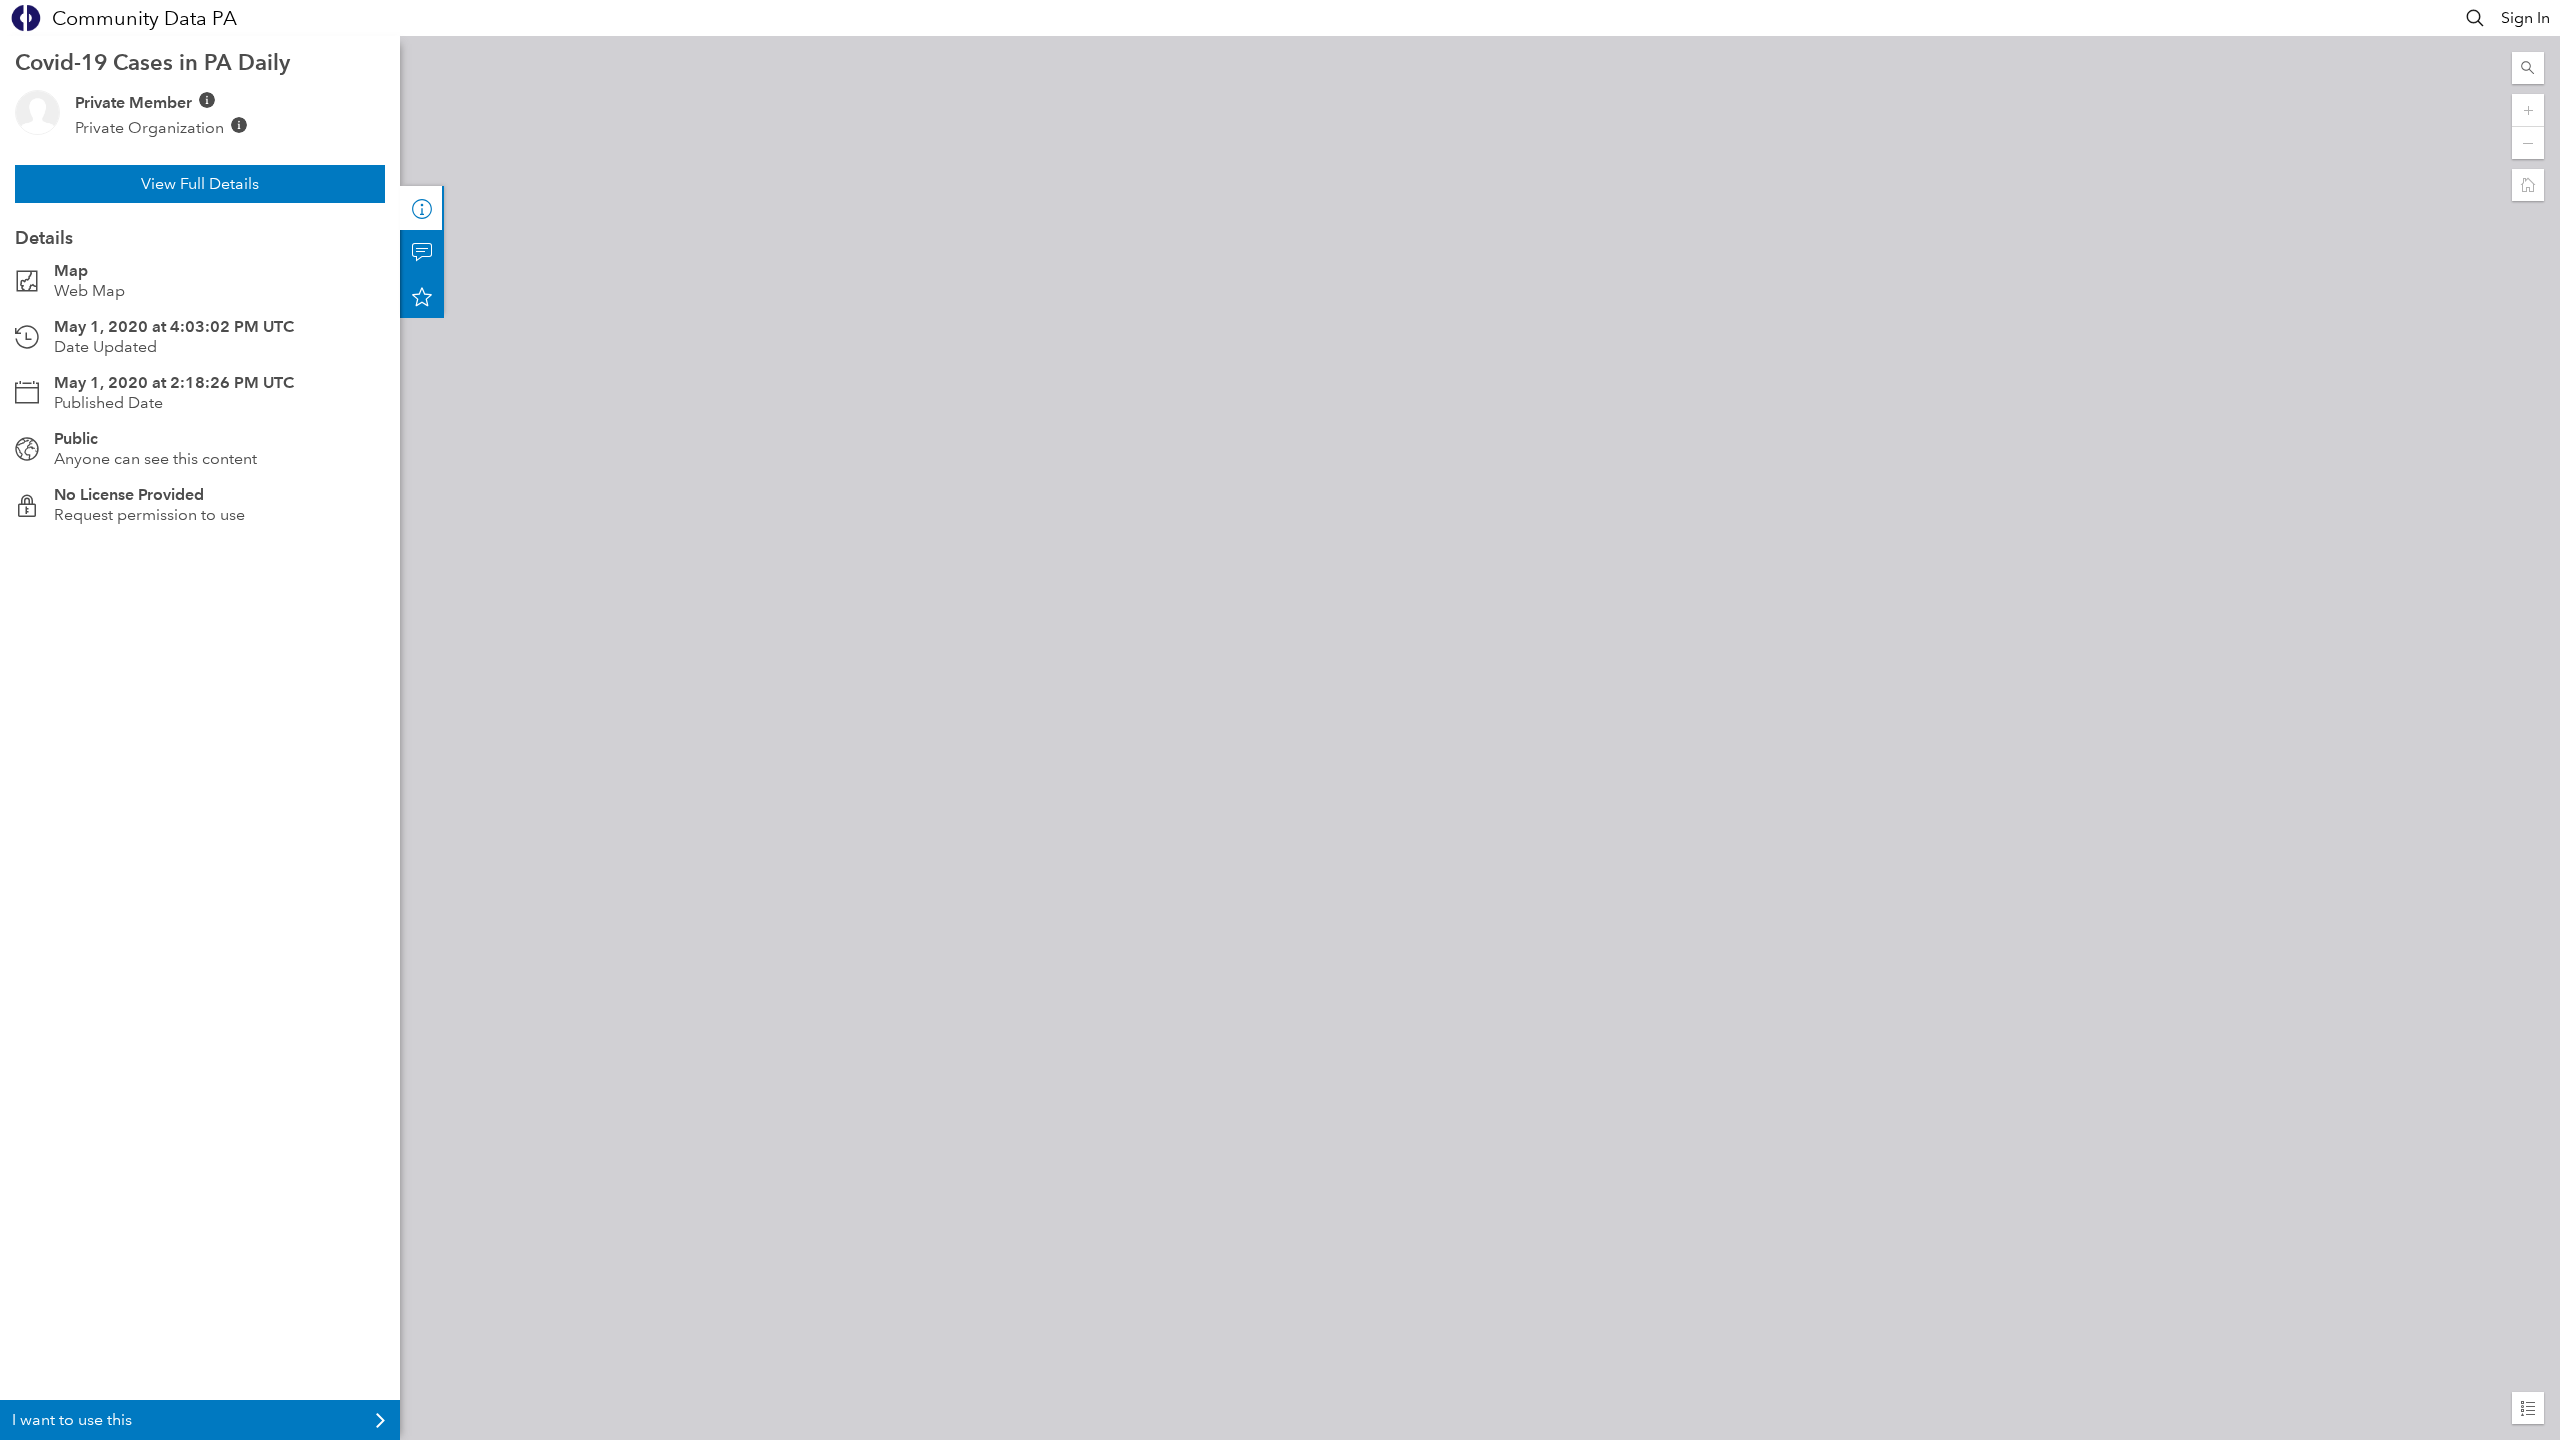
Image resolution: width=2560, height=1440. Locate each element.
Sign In (2525, 17)
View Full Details (200, 183)
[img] (207, 100)
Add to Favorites (422, 296)
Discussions (422, 252)
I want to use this (72, 1419)
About (422, 208)
